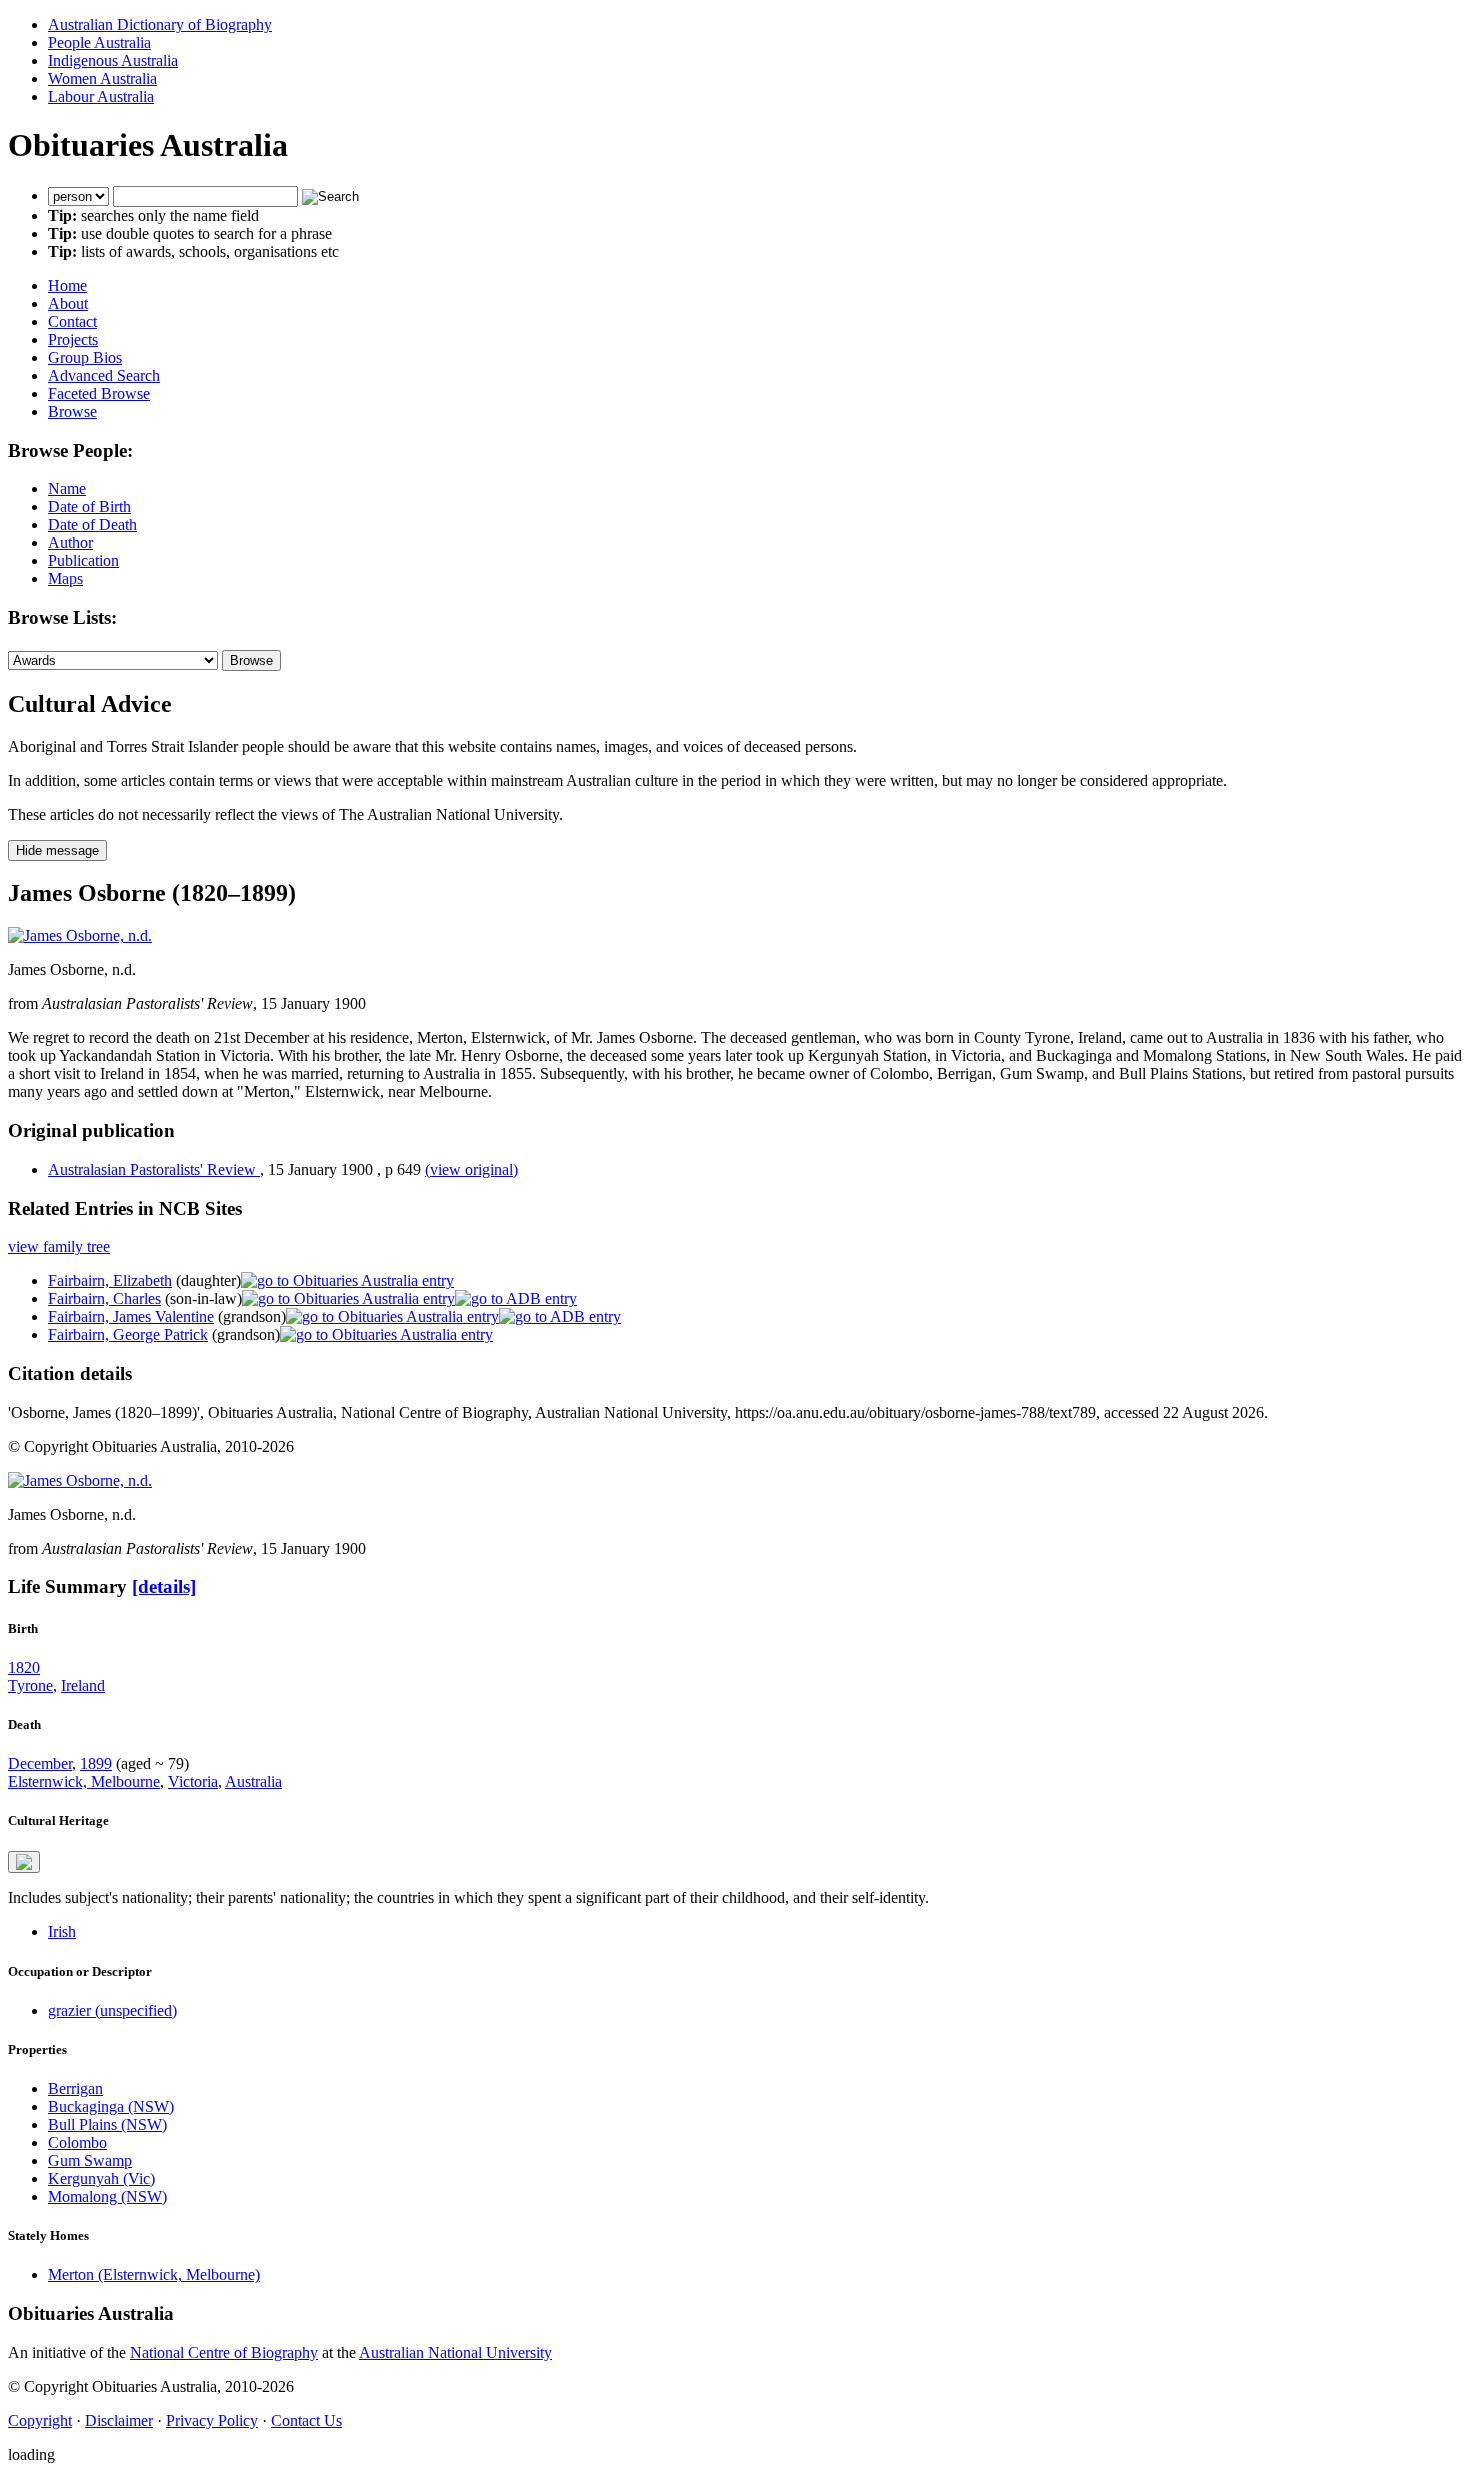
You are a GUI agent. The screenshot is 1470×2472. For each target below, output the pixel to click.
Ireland (83, 1685)
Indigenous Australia (113, 60)
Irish (62, 1931)
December (40, 1763)
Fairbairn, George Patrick (128, 1334)
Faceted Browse (99, 393)
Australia (253, 1781)
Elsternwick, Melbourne (84, 1781)
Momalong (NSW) (107, 2196)
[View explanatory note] (24, 1862)
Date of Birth (89, 506)
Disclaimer (119, 2420)
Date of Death (92, 524)
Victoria (193, 1781)
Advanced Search (104, 375)
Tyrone (30, 1685)
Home (67, 285)
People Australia (99, 42)
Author (70, 542)
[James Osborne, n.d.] (80, 935)
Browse (72, 411)
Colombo (77, 2142)
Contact (72, 321)
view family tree (59, 1246)
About (68, 303)
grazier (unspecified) (112, 2010)
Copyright (40, 2420)
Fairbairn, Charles (104, 1298)
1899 (96, 1763)
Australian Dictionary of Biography (160, 24)
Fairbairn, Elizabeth (110, 1280)
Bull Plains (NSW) (107, 2124)
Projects (73, 339)
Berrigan (75, 2088)
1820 (24, 1667)
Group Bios (85, 357)
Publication (83, 560)
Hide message (57, 850)
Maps (65, 578)
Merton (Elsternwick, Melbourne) (154, 2274)
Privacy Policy (212, 2420)
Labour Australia (101, 96)
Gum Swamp (90, 2160)
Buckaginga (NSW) (111, 2106)
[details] (164, 1586)
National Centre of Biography (224, 2352)
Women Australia (102, 78)
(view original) (471, 1169)
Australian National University (455, 2352)
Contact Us (306, 2420)
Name (67, 488)
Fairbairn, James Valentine (131, 1316)
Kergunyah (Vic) (101, 2178)
